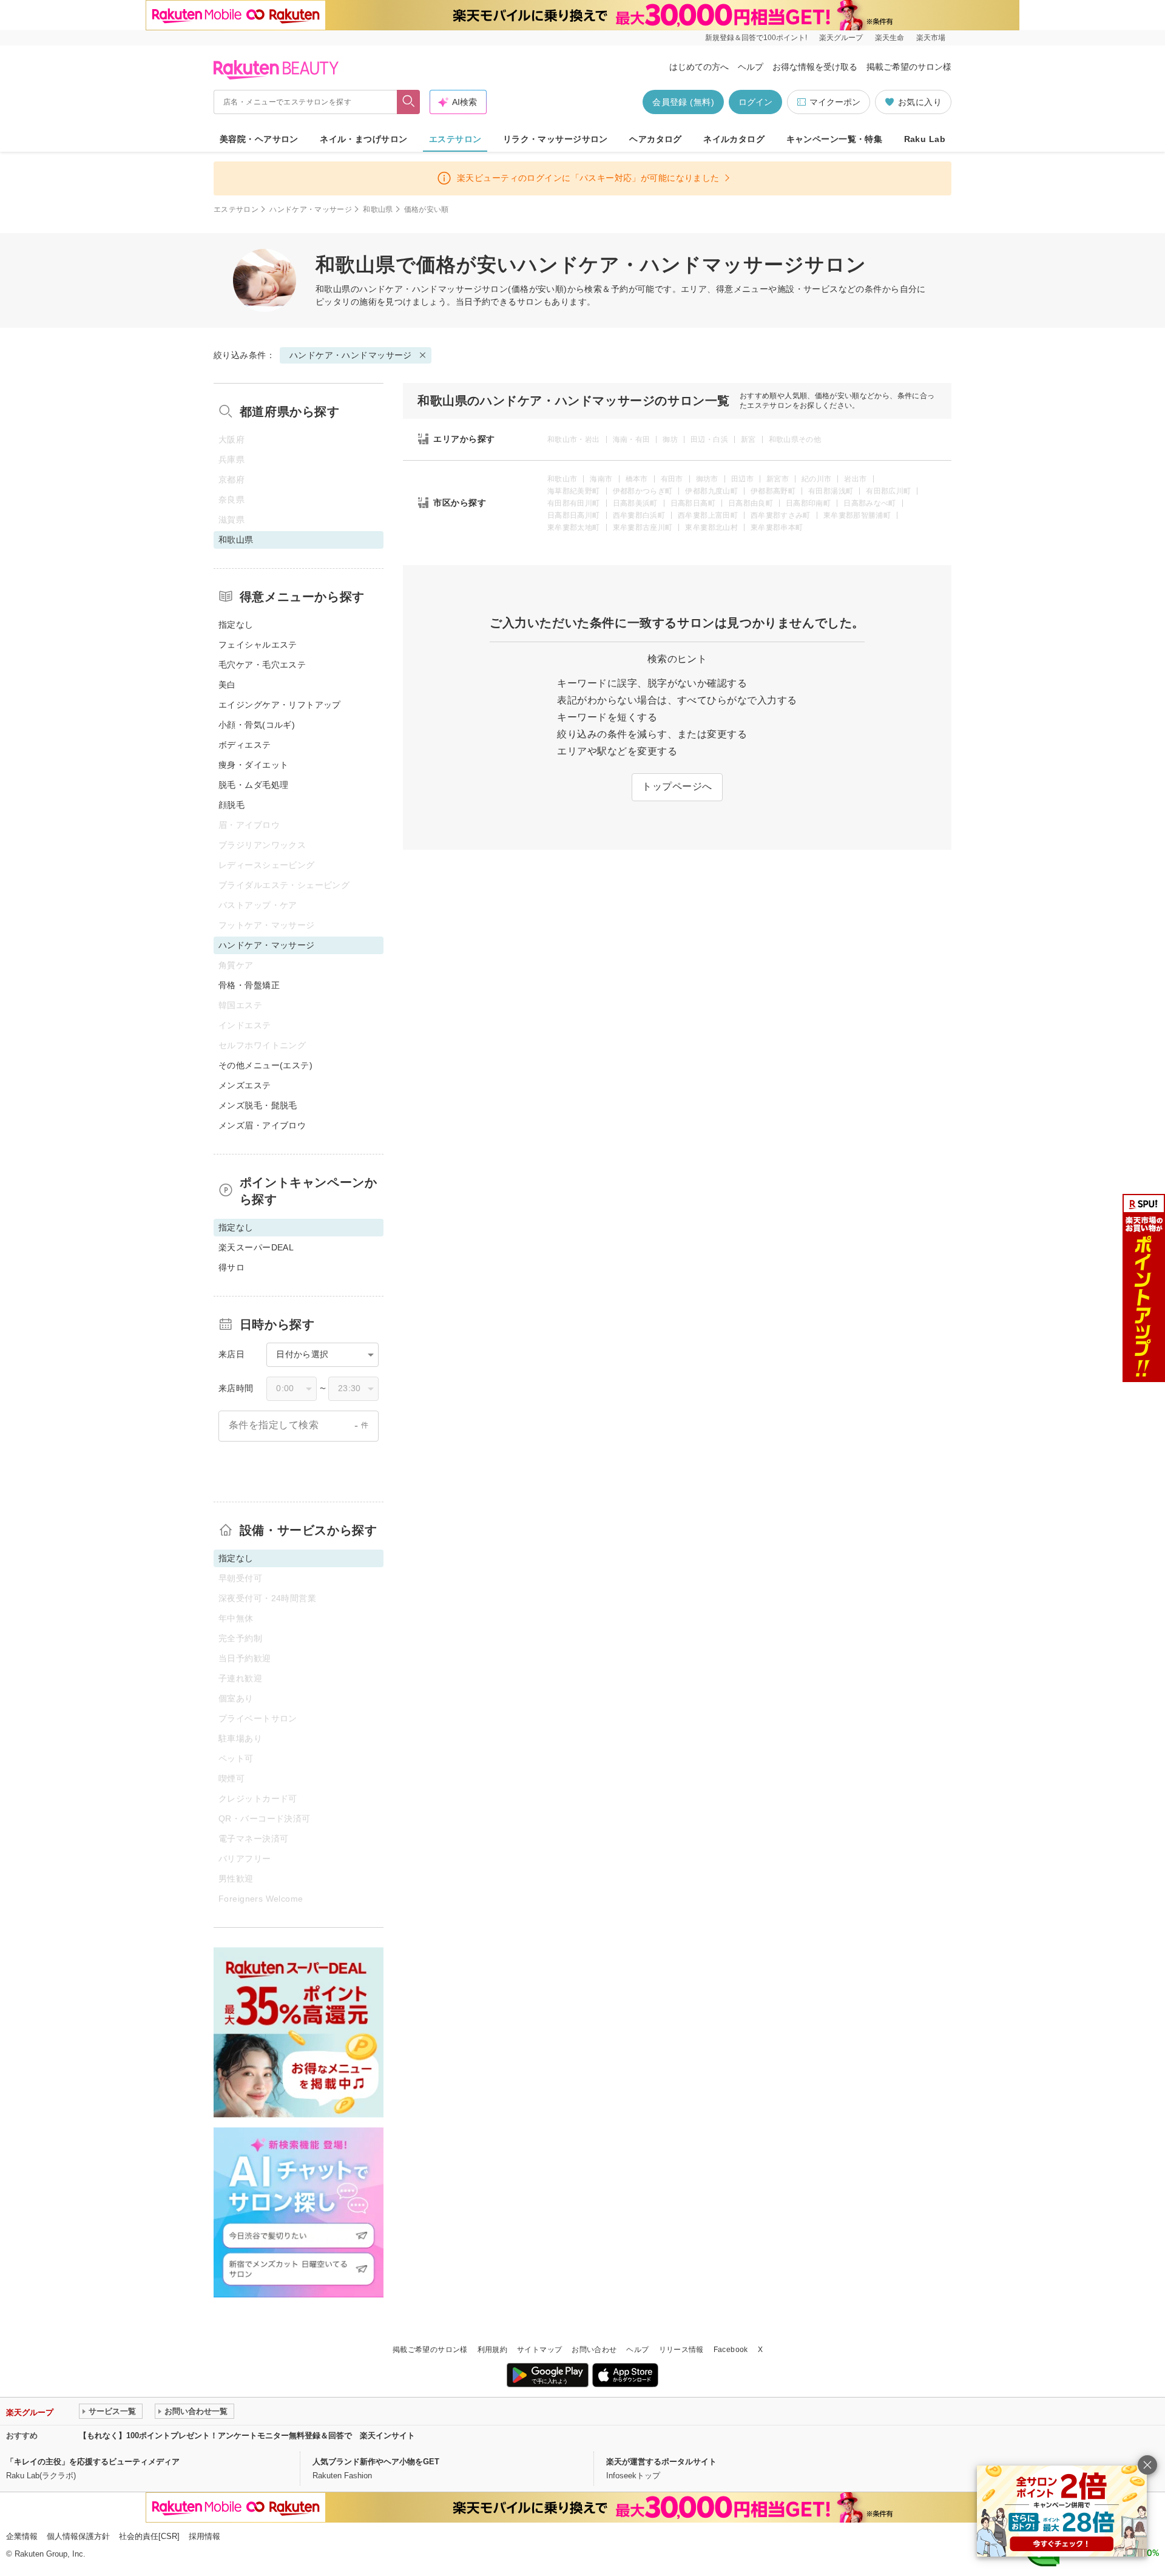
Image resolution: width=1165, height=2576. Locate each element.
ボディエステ (245, 745)
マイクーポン (835, 102)
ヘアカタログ (656, 139)
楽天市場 (931, 38)
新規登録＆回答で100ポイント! (756, 38)
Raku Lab (925, 139)
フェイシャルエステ (258, 645)
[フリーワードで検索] (409, 102)
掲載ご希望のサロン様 (909, 67)
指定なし (236, 625)
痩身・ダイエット (253, 765)
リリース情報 (681, 2350)
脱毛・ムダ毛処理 (253, 785)
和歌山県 (378, 209)
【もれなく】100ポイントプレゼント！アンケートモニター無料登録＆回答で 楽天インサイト (247, 2435)
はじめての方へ (699, 67)
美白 (227, 685)
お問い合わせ (594, 2350)
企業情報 (22, 2536)
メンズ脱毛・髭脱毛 (258, 1105)
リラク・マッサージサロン (555, 139)
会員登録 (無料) (683, 102)
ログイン (755, 102)
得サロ (231, 1267)
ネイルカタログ (734, 139)
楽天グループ (841, 38)
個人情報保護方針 (78, 2536)
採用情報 (204, 2536)
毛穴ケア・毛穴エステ (262, 665)
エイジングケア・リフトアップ (280, 705)
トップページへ (677, 786)
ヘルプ (751, 67)
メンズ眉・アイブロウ (262, 1125)
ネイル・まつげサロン (363, 139)
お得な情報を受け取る (815, 67)
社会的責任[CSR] (149, 2536)
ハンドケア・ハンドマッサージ (420, 289)
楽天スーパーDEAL (256, 1247)
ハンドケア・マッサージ (311, 209)
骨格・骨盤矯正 (249, 985)
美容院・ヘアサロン (259, 139)
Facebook (731, 2350)
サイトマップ (539, 2350)
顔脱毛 (231, 805)
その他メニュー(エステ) (265, 1065)
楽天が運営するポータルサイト (661, 2462)
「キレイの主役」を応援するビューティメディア (93, 2462)
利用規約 (492, 2350)
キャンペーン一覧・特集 (835, 139)
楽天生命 (890, 38)
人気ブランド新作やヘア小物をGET (376, 2462)
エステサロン (455, 139)
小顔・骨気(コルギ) (257, 725)
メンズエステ (245, 1085)
